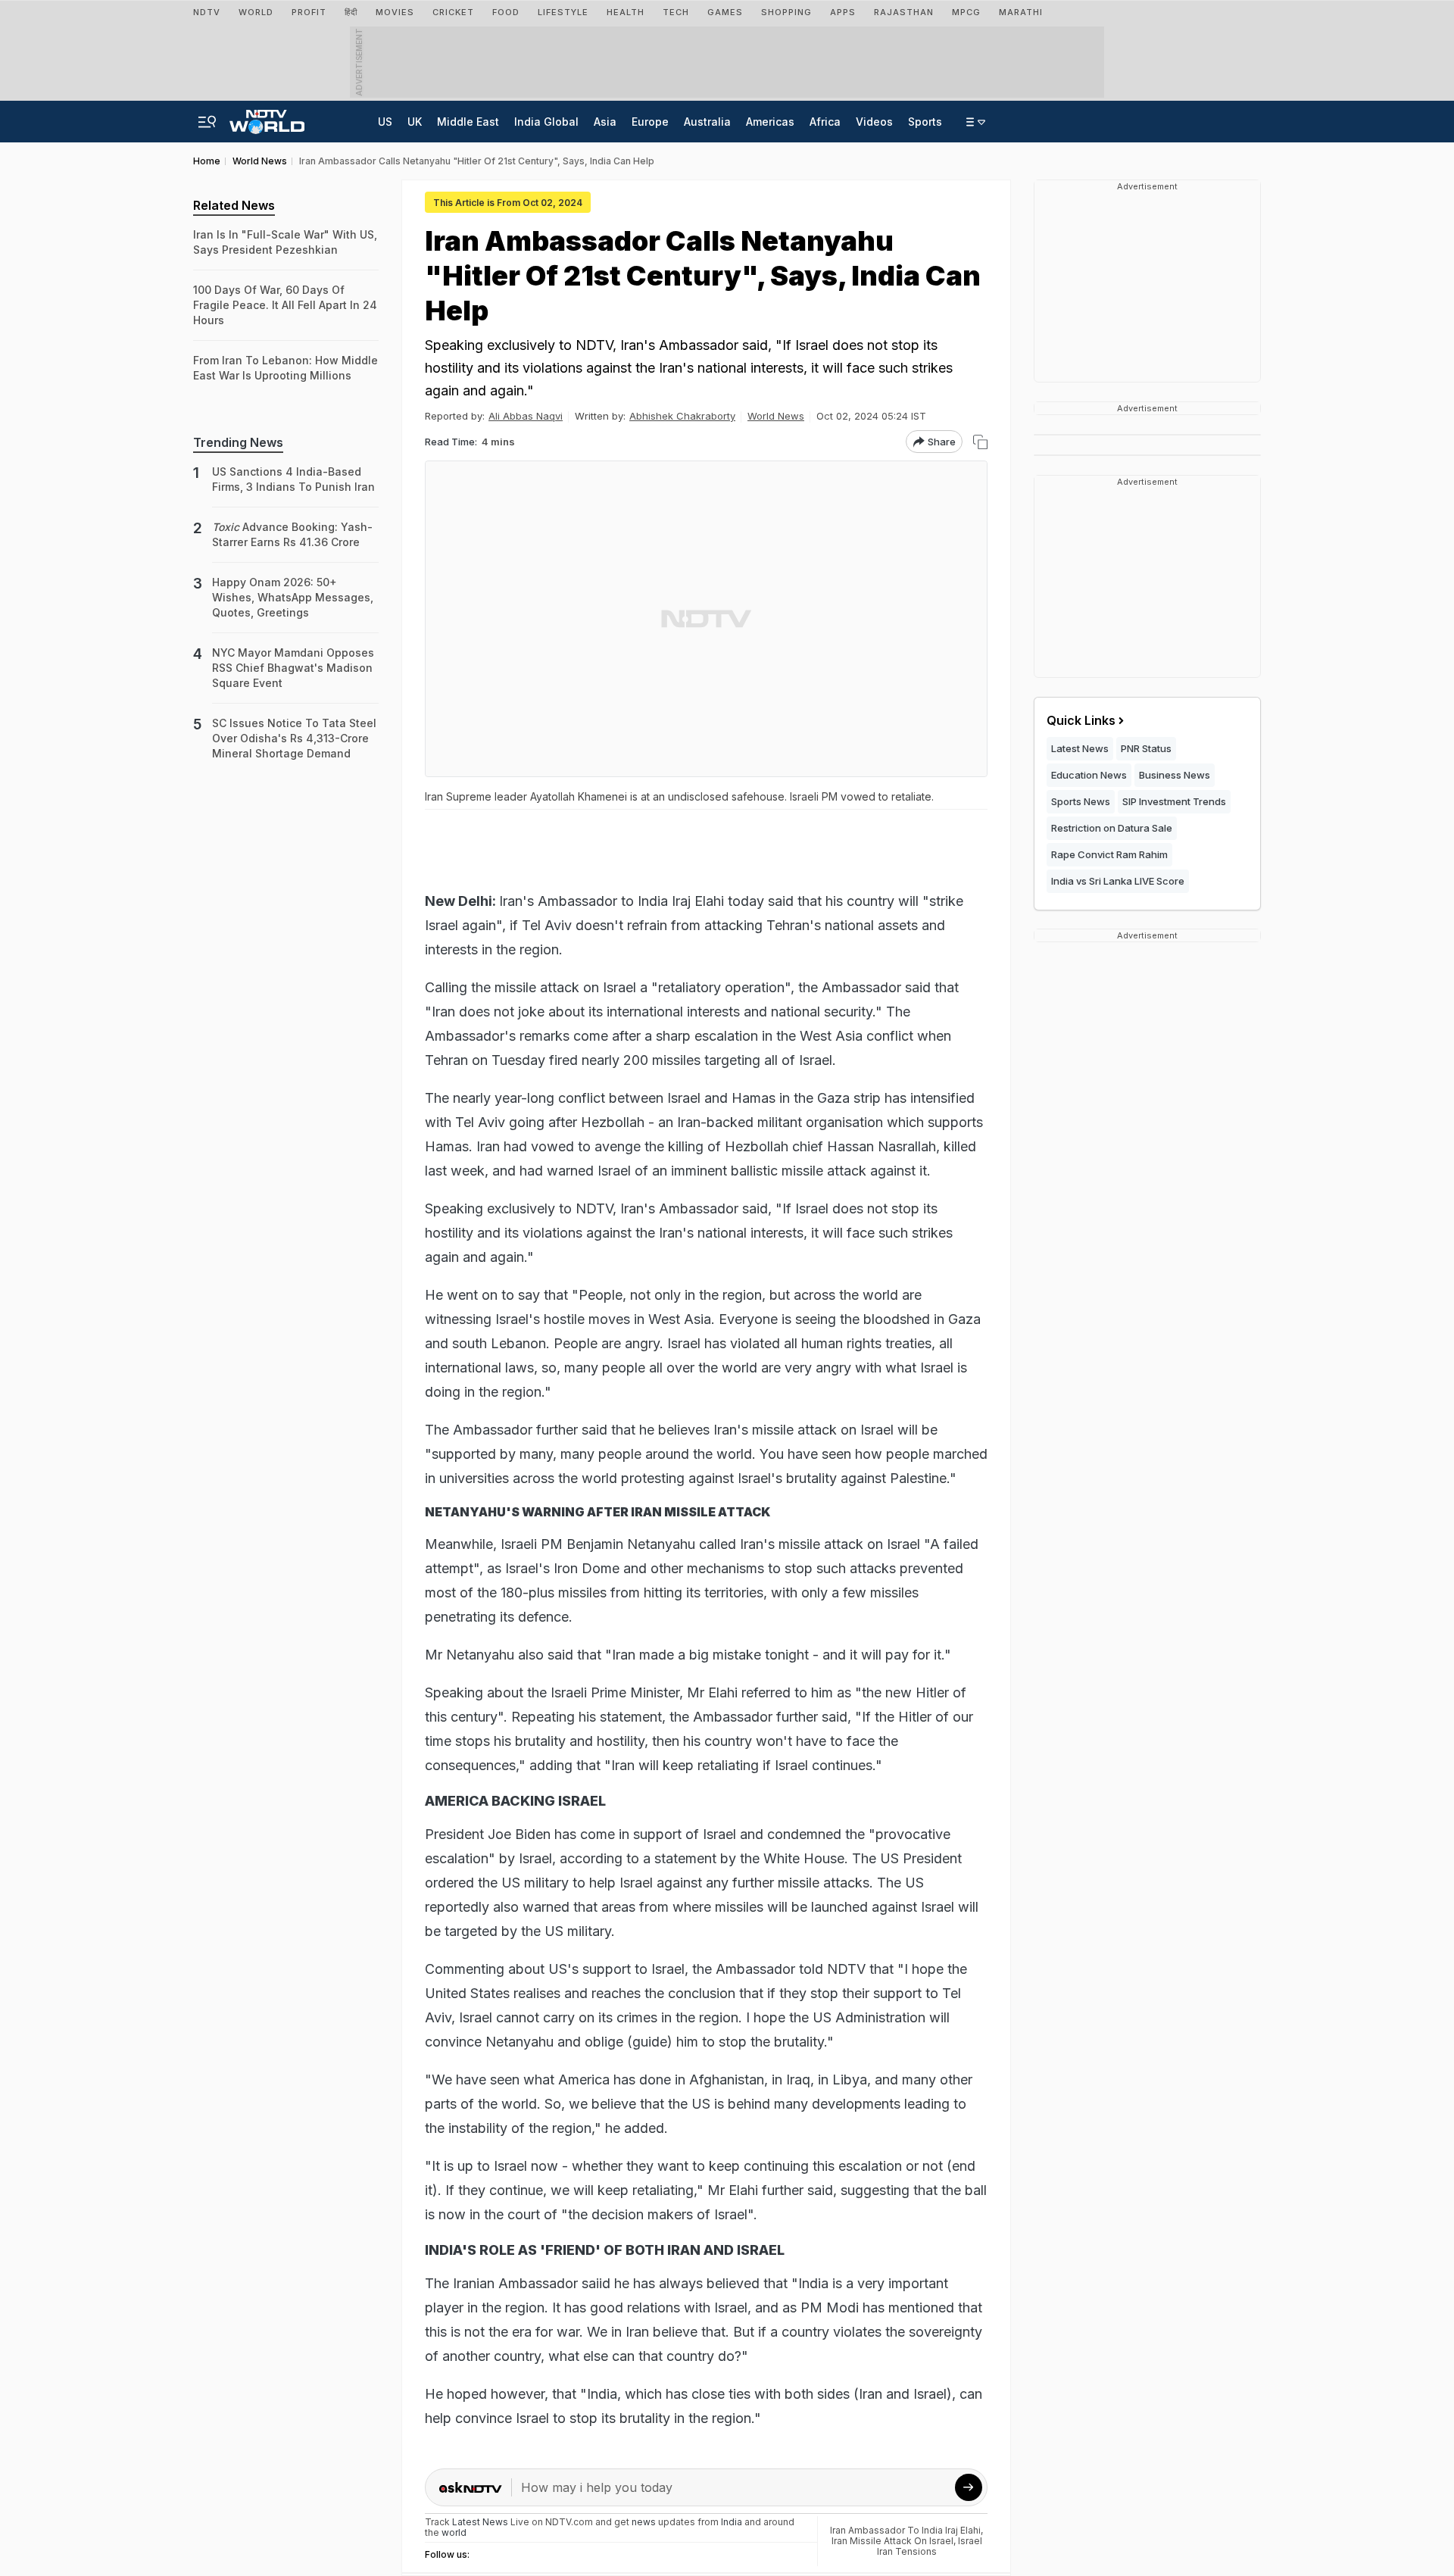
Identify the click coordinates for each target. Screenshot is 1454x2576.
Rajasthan (904, 12)
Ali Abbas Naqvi (526, 416)
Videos (874, 122)
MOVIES (395, 12)
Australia (707, 122)
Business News (1175, 775)
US (385, 122)
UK (415, 122)
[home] (267, 117)
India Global (546, 122)
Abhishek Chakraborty (682, 416)
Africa (825, 122)
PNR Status (1146, 748)
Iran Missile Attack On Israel (892, 2541)
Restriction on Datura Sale (1112, 828)
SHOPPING (786, 12)
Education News (1089, 775)
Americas (770, 122)
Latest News (1080, 748)
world (454, 2532)
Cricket (453, 12)
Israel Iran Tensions (930, 2546)
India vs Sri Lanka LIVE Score (1118, 881)
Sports (925, 122)
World (256, 12)
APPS (843, 12)
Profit (309, 12)
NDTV (207, 12)
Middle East (468, 122)
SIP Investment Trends (1174, 801)
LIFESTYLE (563, 12)
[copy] (980, 442)
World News (776, 416)
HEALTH (626, 12)
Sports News (1081, 801)
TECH (676, 12)
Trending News (238, 442)
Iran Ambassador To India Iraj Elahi (905, 2530)
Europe (650, 122)
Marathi (1021, 12)
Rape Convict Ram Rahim (1109, 854)
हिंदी (351, 12)
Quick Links (1081, 720)
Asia (605, 122)
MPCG (966, 12)
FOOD (506, 12)
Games (725, 12)
